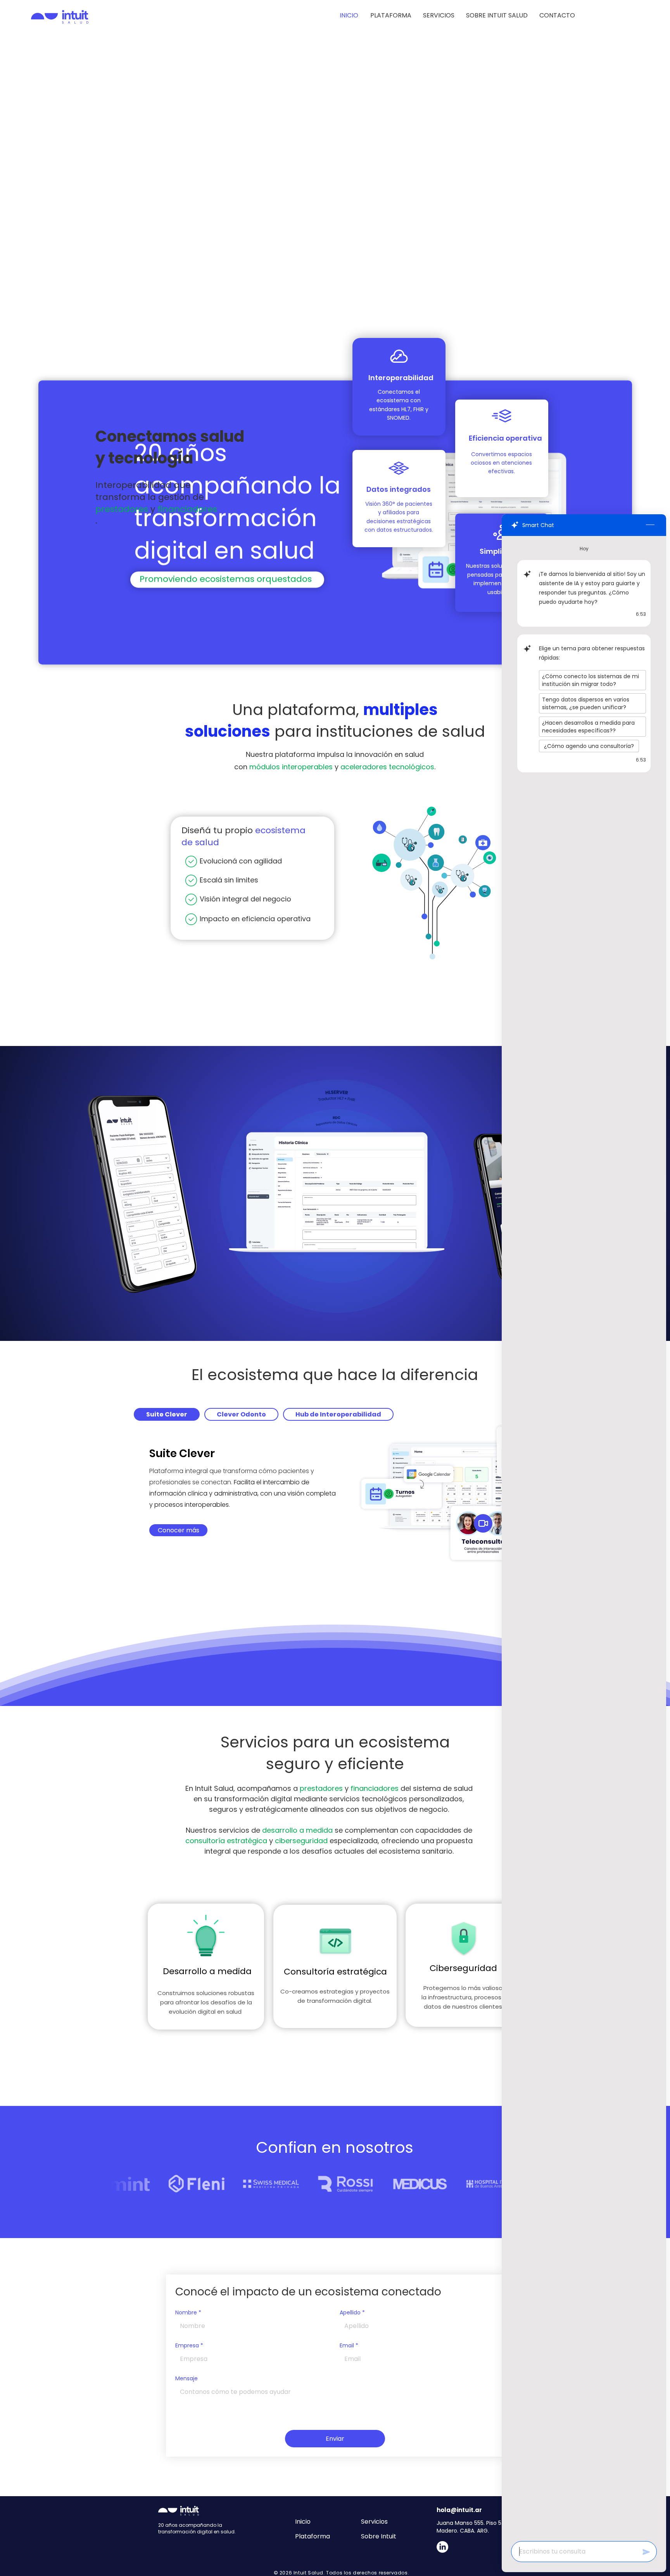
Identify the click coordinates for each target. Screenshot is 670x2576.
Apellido (352, 2313)
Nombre (188, 2313)
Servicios (374, 2522)
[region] (206, 1967)
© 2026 (284, 2573)
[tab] (167, 1414)
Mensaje (186, 2379)
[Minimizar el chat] (650, 525)
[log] (584, 1536)
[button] (439, 16)
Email (349, 2346)
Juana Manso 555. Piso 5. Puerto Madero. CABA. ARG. (479, 2527)
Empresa (189, 2346)
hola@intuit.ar (459, 2510)
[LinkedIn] (442, 2547)
